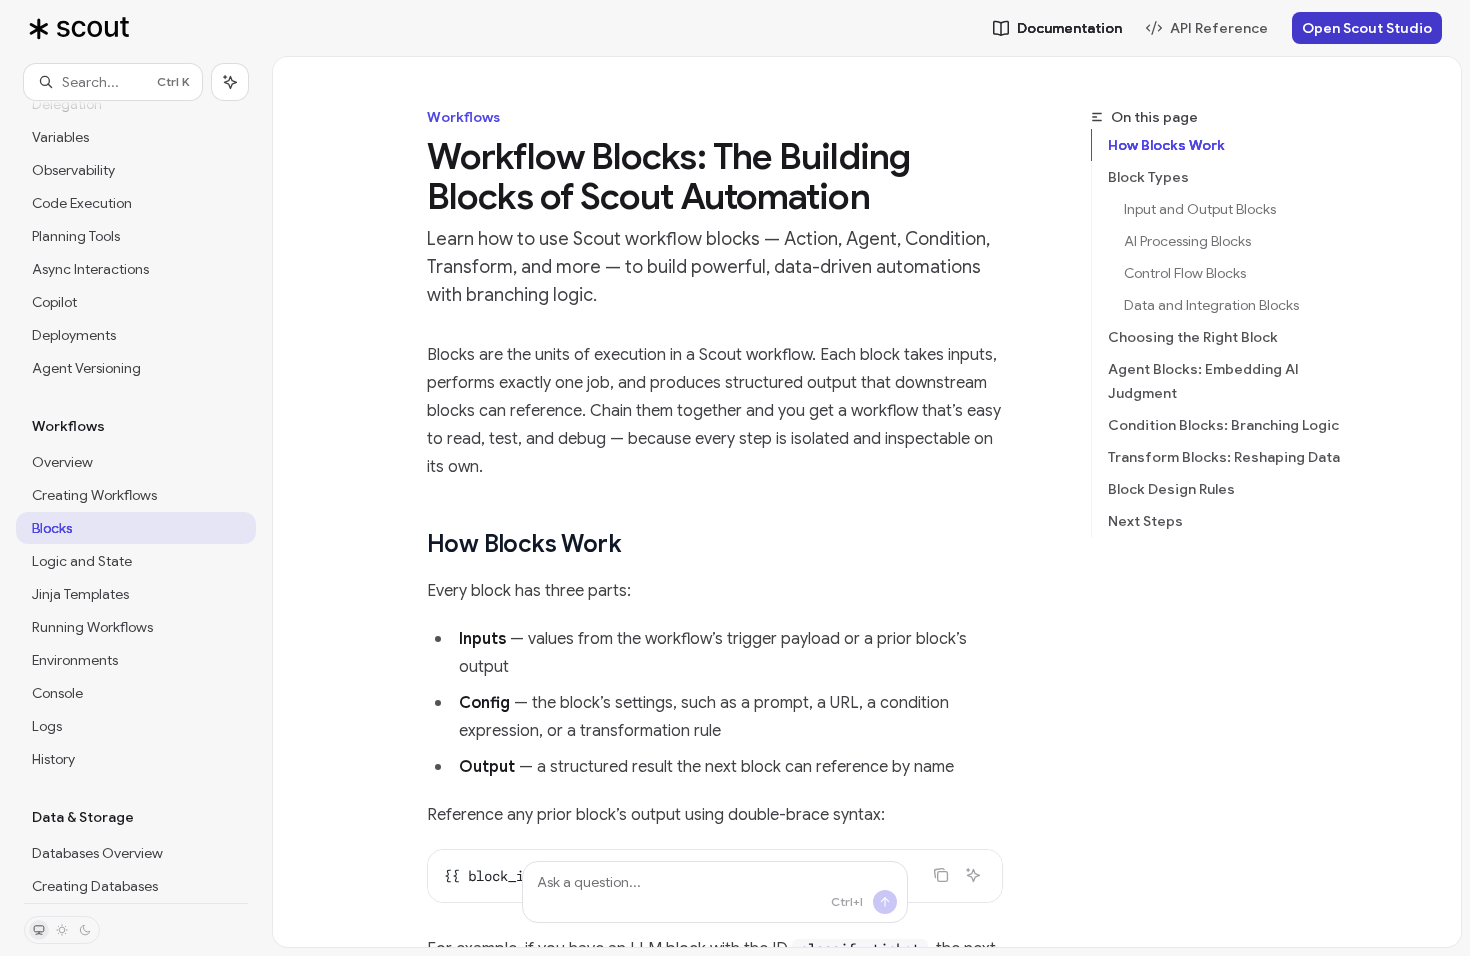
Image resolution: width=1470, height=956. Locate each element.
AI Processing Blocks (1187, 241)
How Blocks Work (1166, 145)
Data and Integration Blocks (1211, 305)
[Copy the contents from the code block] (941, 875)
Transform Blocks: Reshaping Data (1224, 457)
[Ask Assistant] (973, 875)
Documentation (1069, 28)
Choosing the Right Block (1193, 337)
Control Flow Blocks (1185, 273)
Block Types (1148, 177)
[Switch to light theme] (62, 930)
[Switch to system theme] (39, 930)
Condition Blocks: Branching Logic (1223, 425)
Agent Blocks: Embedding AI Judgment (1203, 381)
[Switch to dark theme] (85, 930)
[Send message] (885, 902)
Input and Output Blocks (1200, 209)
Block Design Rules (1171, 489)
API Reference (1219, 28)
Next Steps (1145, 521)
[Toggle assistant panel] (230, 82)
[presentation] (136, 501)
